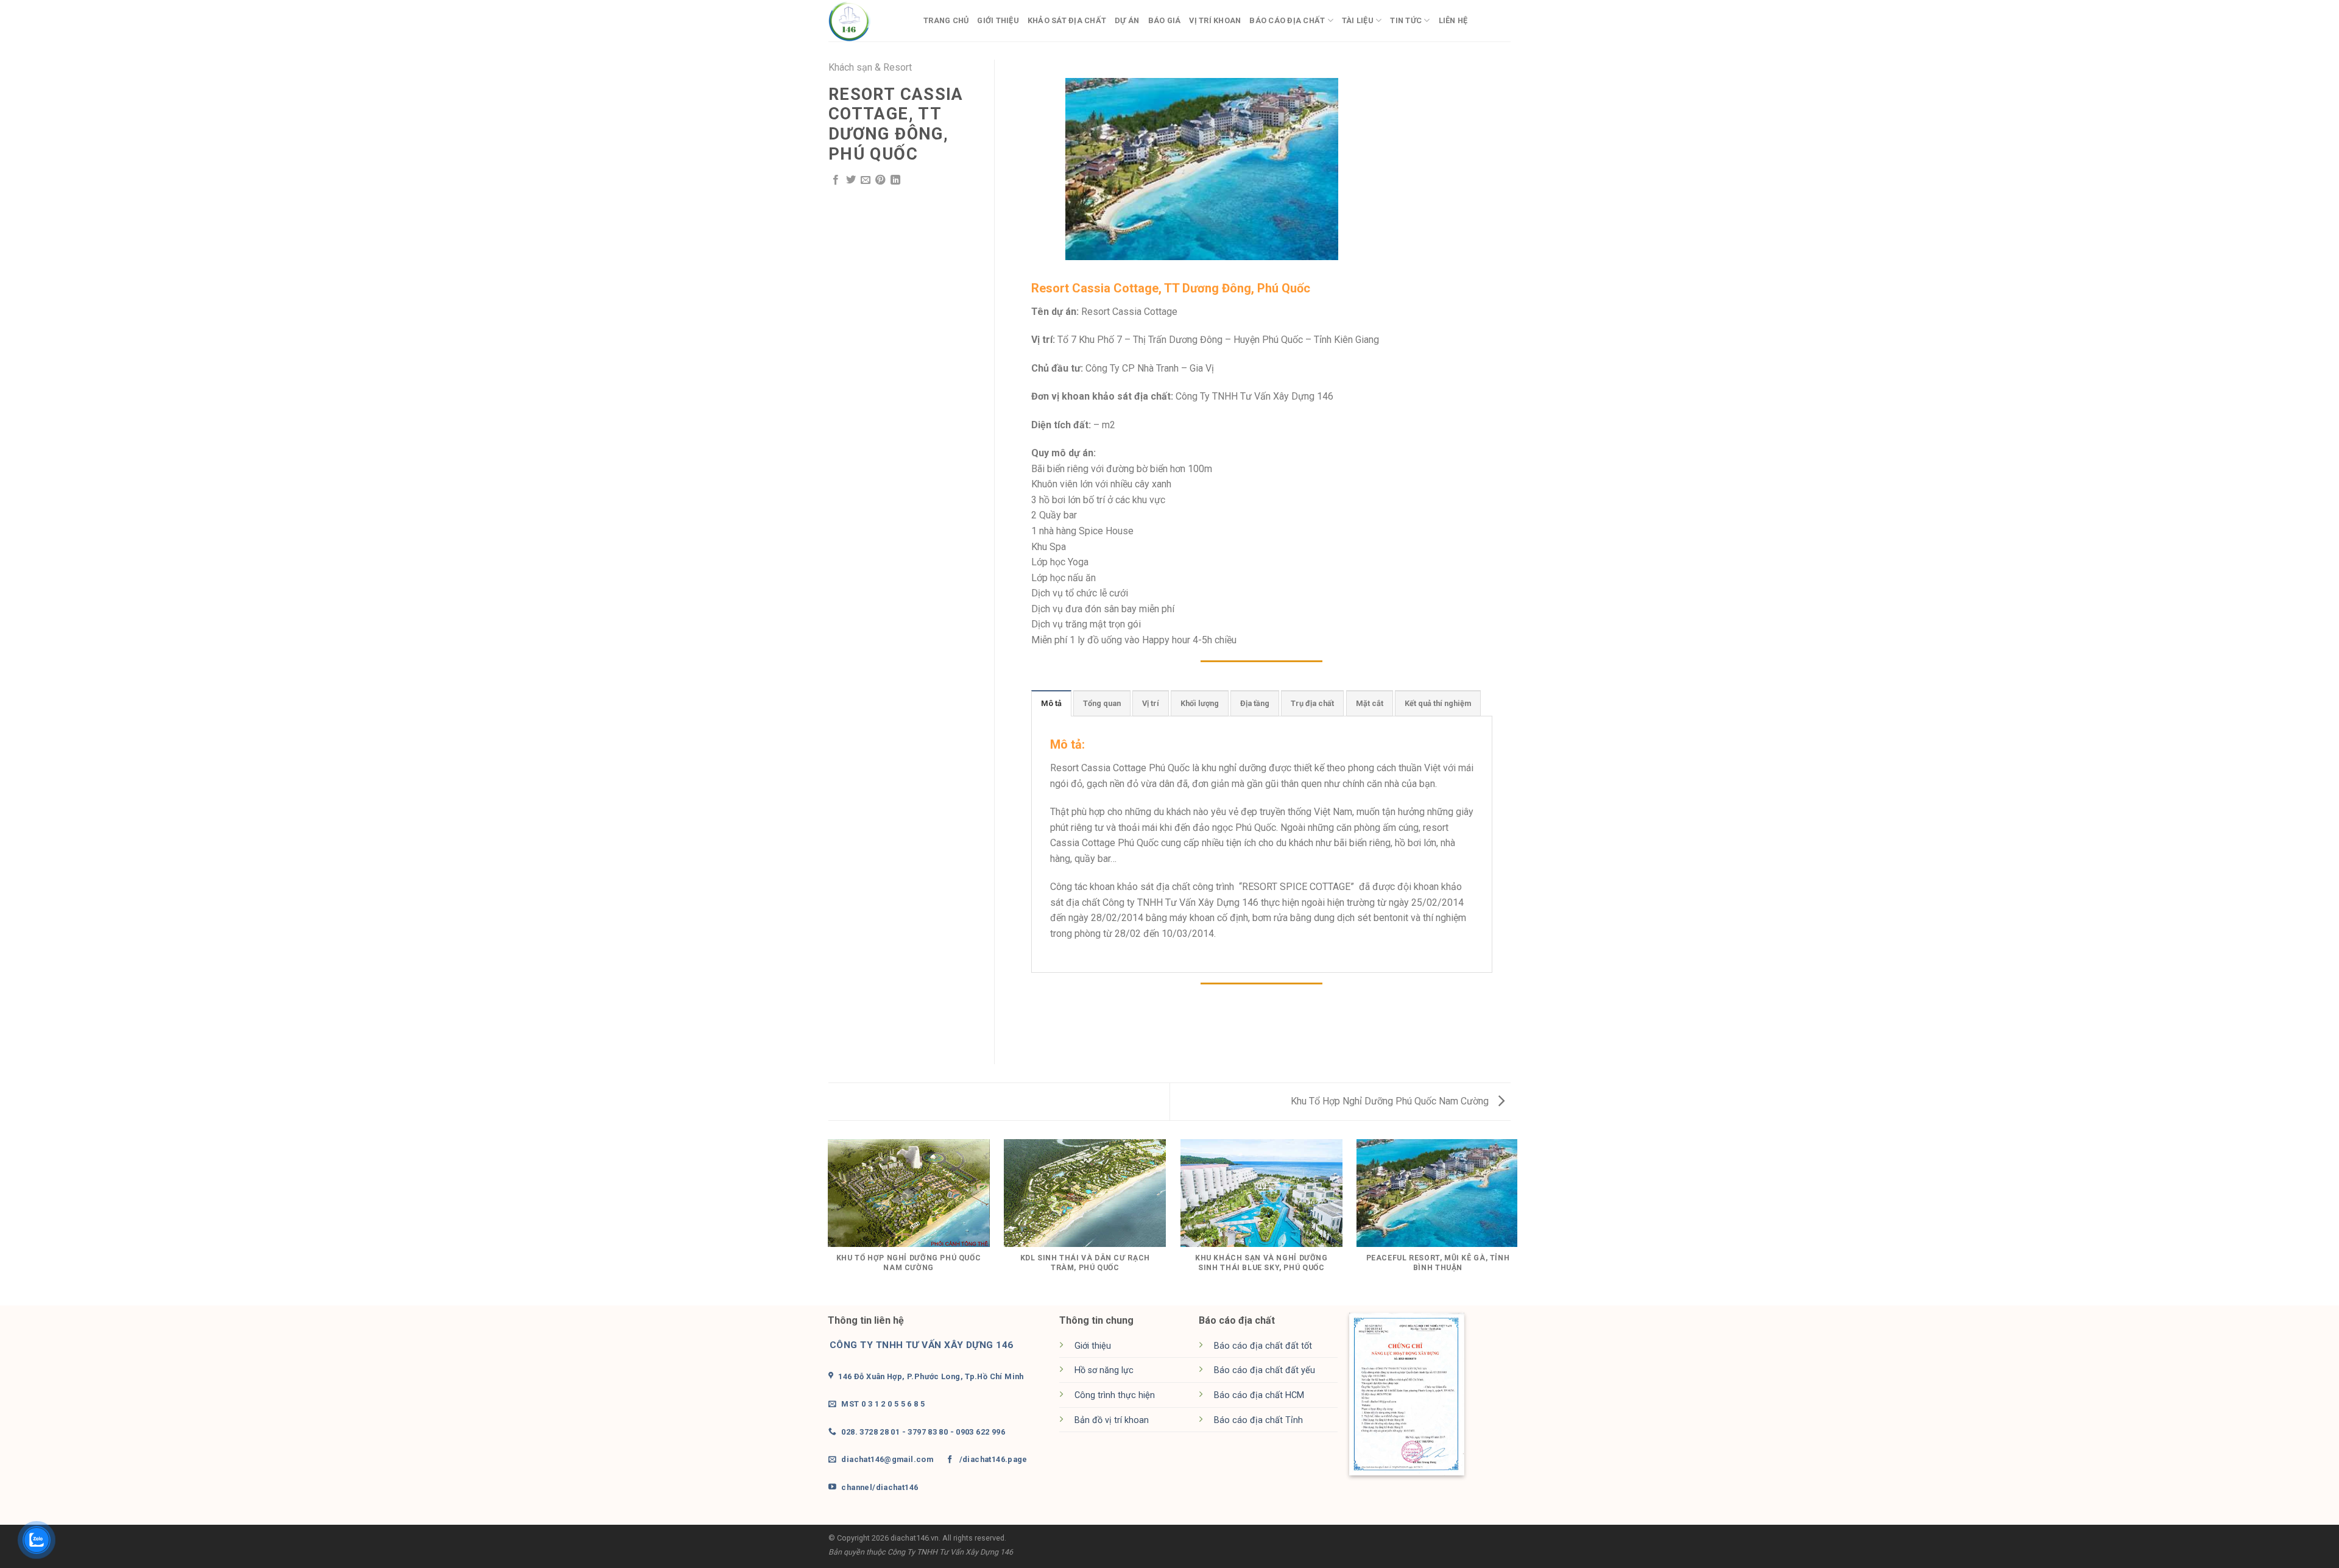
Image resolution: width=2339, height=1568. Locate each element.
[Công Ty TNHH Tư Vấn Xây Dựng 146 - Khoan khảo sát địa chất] (867, 21)
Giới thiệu (1093, 1346)
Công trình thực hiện (1115, 1395)
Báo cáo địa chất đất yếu (1265, 1370)
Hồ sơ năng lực (1104, 1370)
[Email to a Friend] (866, 180)
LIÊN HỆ (1453, 20)
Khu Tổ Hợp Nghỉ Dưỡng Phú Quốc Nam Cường (1391, 1101)
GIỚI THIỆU (998, 20)
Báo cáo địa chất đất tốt (1263, 1346)
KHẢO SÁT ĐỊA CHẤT (1067, 20)
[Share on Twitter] (851, 180)
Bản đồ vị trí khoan (1112, 1420)
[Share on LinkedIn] (895, 180)
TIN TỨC (1406, 20)
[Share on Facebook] (836, 180)
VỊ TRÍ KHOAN (1215, 20)
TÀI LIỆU (1358, 20)
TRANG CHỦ (946, 20)
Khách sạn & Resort (870, 67)
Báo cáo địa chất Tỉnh (1258, 1420)
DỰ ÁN (1127, 20)
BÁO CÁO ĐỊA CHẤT (1287, 20)
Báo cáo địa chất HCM (1259, 1395)
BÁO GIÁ (1165, 20)
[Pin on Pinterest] (880, 180)
